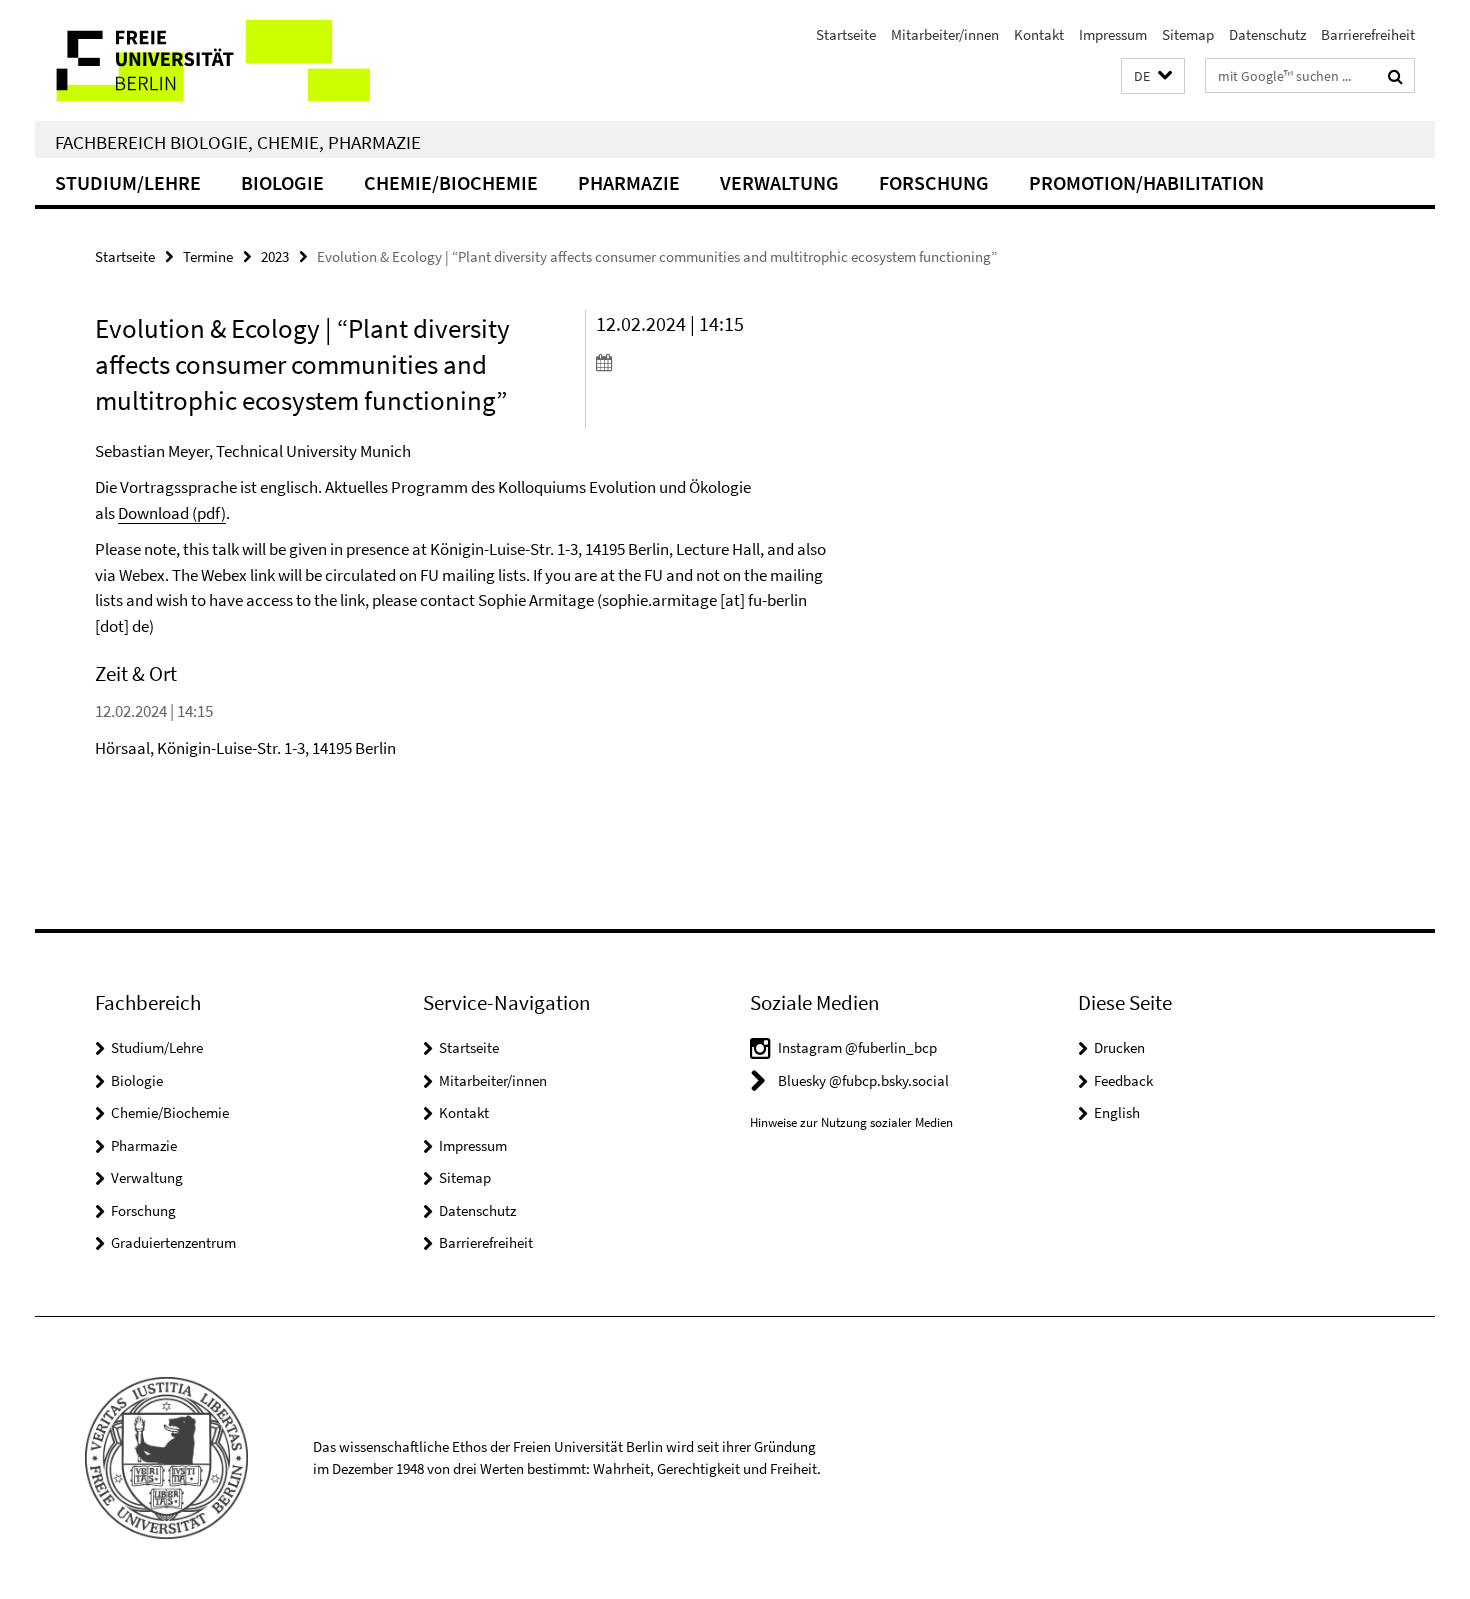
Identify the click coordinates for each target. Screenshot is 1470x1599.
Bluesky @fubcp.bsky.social (863, 1080)
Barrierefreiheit (1368, 34)
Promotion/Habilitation (1146, 182)
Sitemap (1188, 34)
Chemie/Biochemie (451, 182)
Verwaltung (779, 182)
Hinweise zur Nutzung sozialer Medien (851, 1122)
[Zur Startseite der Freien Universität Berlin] (202, 60)
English (1117, 1112)
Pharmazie (629, 182)
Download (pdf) (172, 513)
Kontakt (1039, 34)
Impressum (1113, 34)
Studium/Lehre (128, 182)
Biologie (282, 182)
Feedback (1123, 1080)
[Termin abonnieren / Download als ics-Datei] (712, 362)
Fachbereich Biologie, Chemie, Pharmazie (238, 142)
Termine (208, 256)
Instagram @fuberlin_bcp (857, 1047)
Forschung (934, 182)
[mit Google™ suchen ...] (1395, 76)
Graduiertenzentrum (173, 1242)
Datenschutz (1267, 34)
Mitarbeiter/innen (945, 34)
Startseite (846, 34)
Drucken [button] (1119, 1047)
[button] (1153, 76)
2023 (275, 256)
